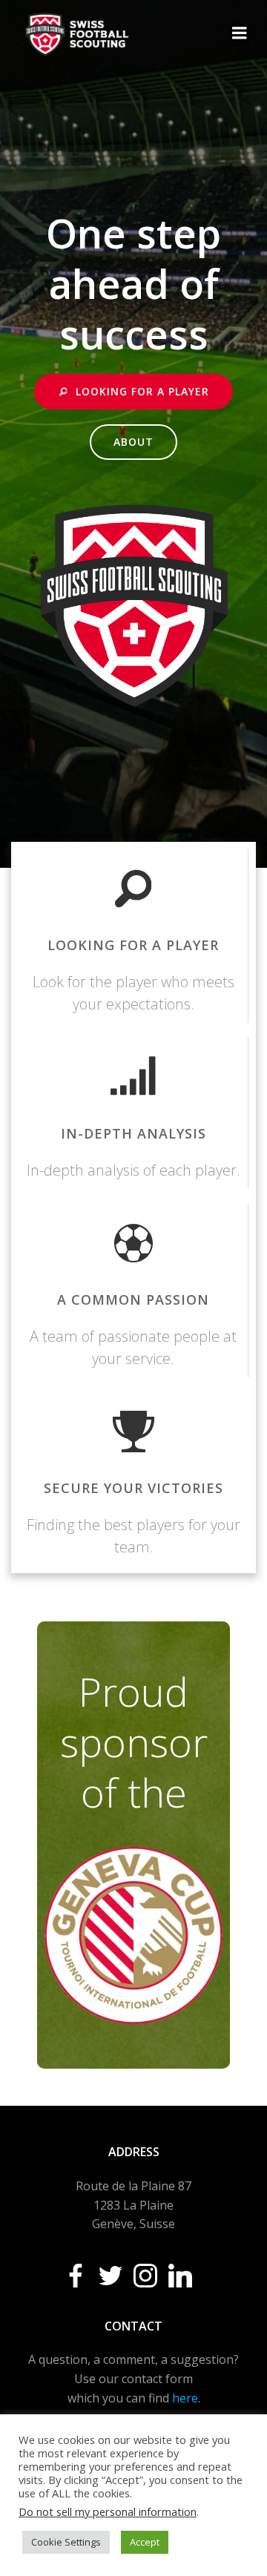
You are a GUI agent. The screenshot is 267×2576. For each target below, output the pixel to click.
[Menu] (240, 33)
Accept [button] (145, 2542)
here (185, 2398)
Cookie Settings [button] (66, 2542)
